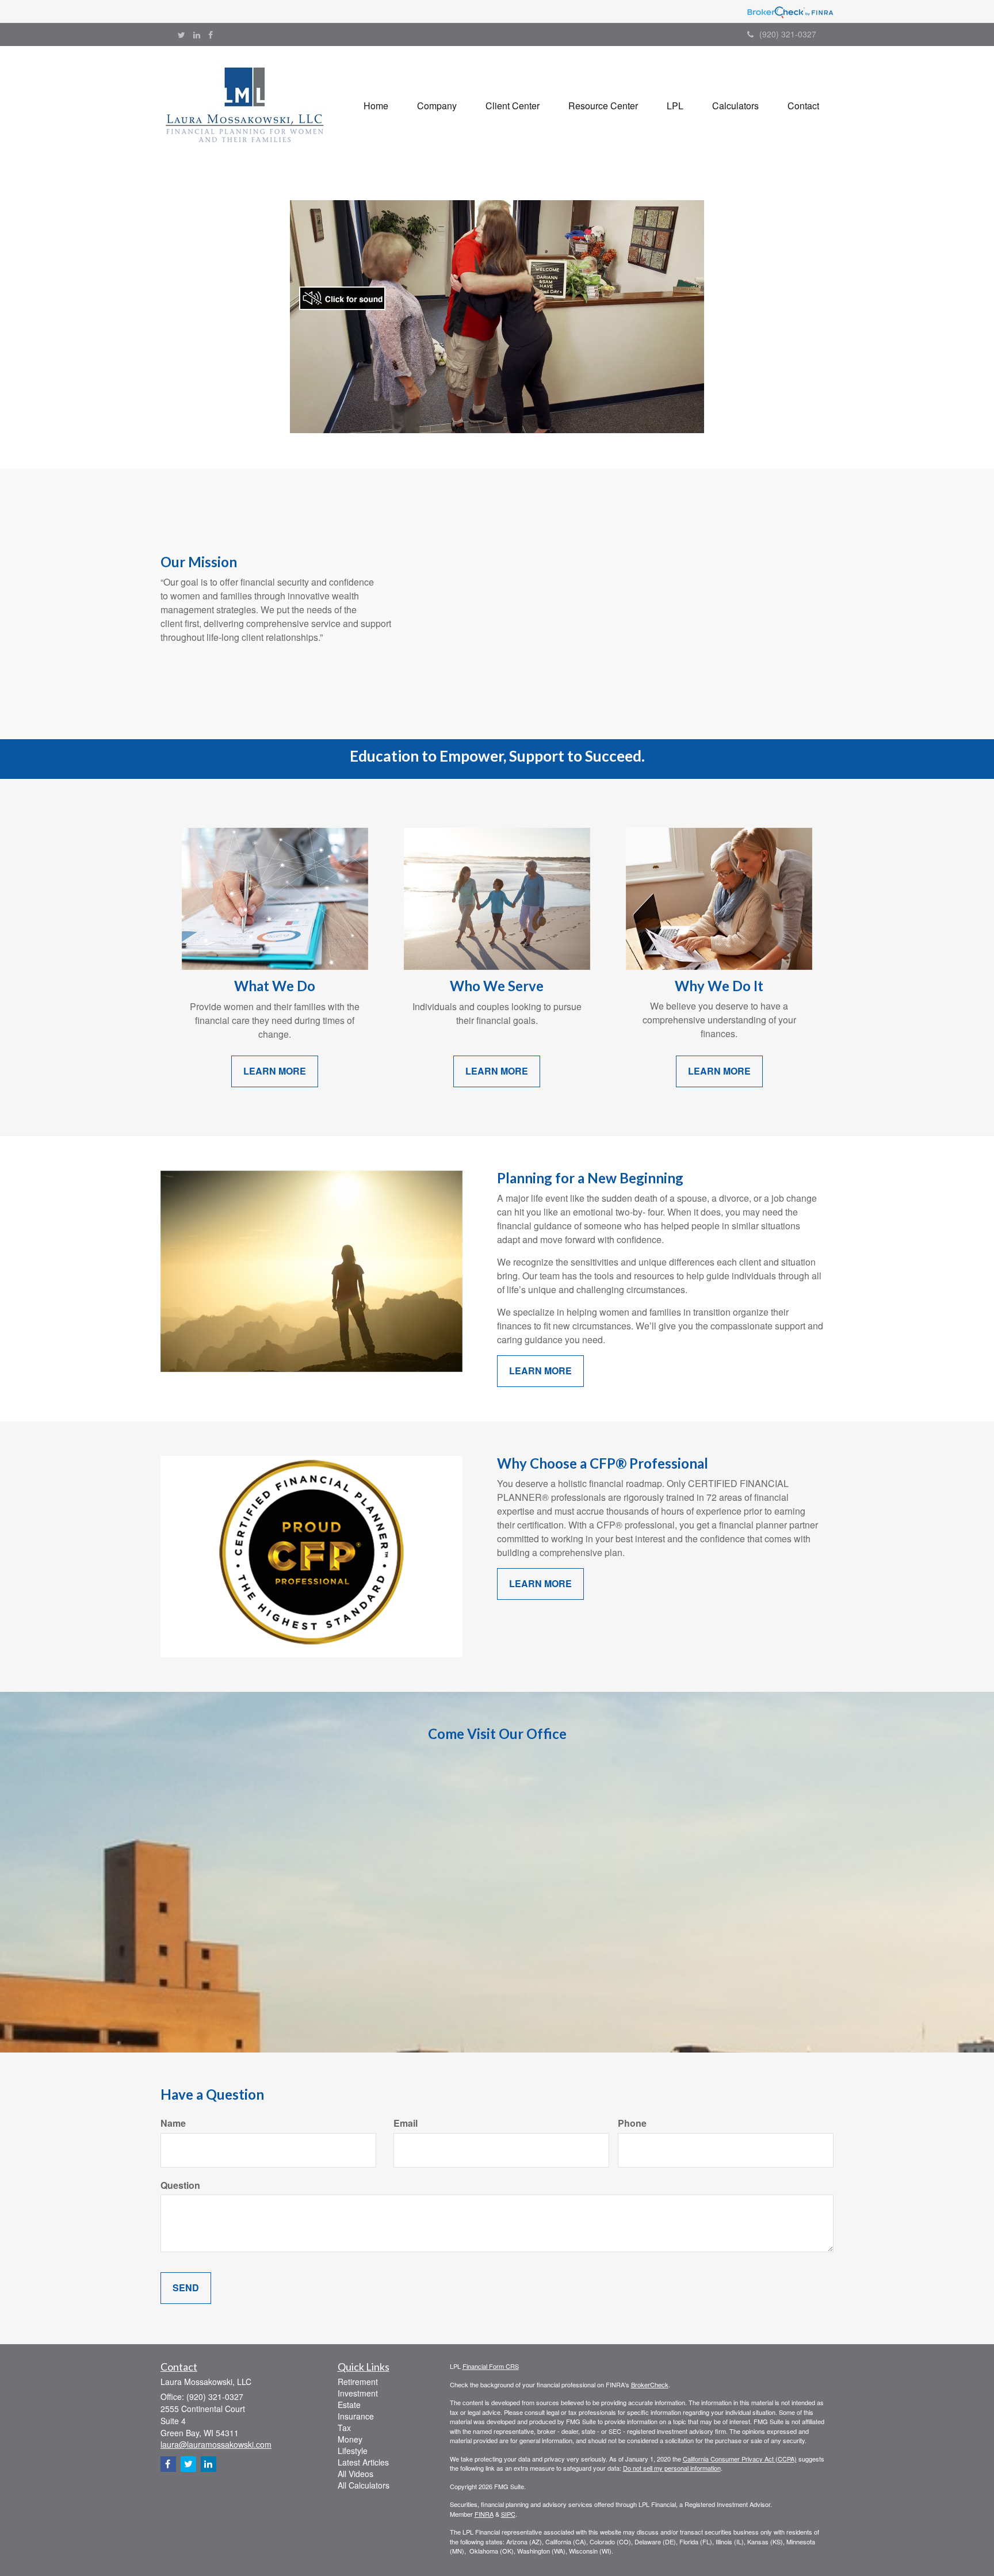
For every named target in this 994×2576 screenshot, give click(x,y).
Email (406, 2123)
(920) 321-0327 (788, 34)
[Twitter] (181, 35)
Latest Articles (363, 2462)
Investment (358, 2393)
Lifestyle (353, 2451)
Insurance (356, 2416)
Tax (344, 2428)
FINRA (484, 2514)
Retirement (358, 2382)
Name (173, 2123)
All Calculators (364, 2485)
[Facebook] (211, 35)
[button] (437, 106)
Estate (349, 2405)
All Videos (355, 2474)
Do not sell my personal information (672, 2468)
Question (180, 2185)
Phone (632, 2123)
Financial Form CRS (491, 2366)
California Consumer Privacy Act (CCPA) (740, 2459)
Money (350, 2439)
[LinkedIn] (197, 35)
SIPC (508, 2514)
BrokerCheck (650, 2384)
